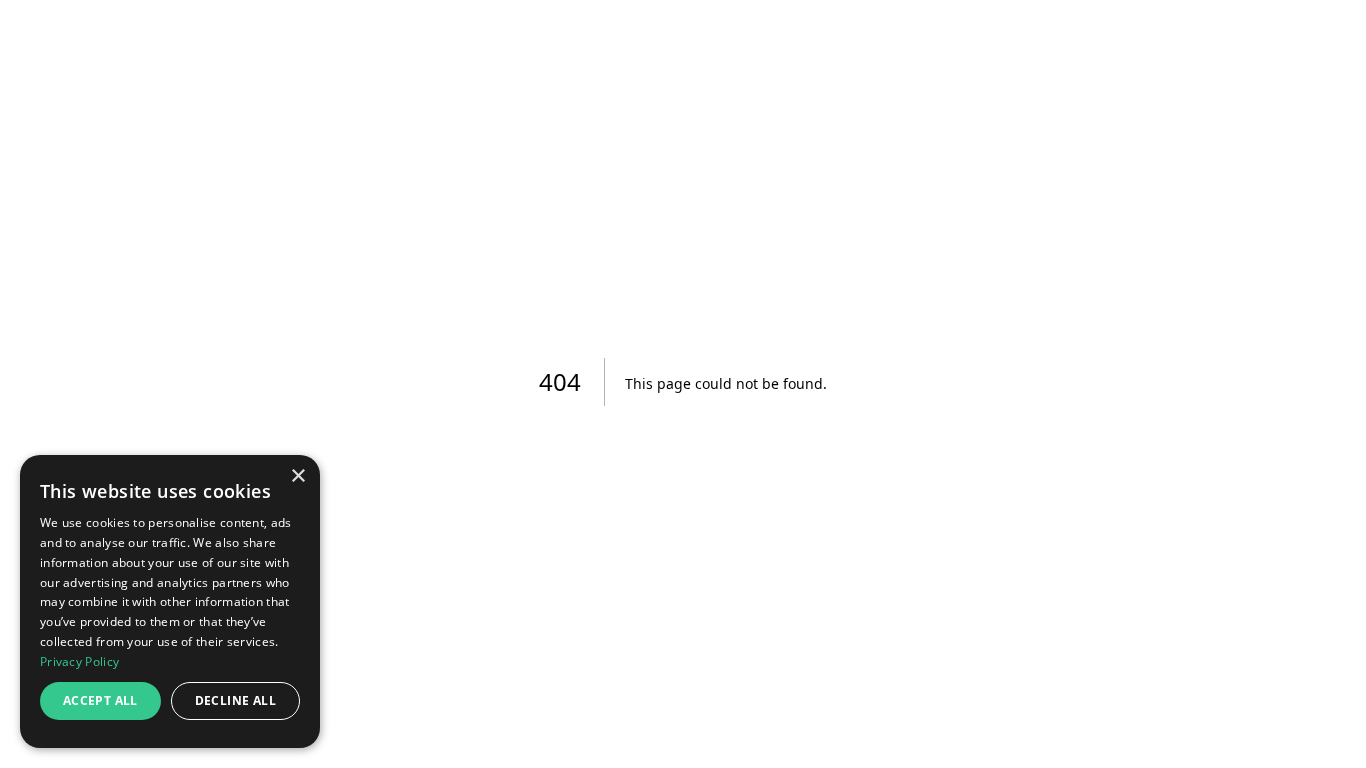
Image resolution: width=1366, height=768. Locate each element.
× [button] (297, 476)
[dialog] (170, 601)
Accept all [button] (100, 700)
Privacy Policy (79, 661)
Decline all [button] (235, 700)
